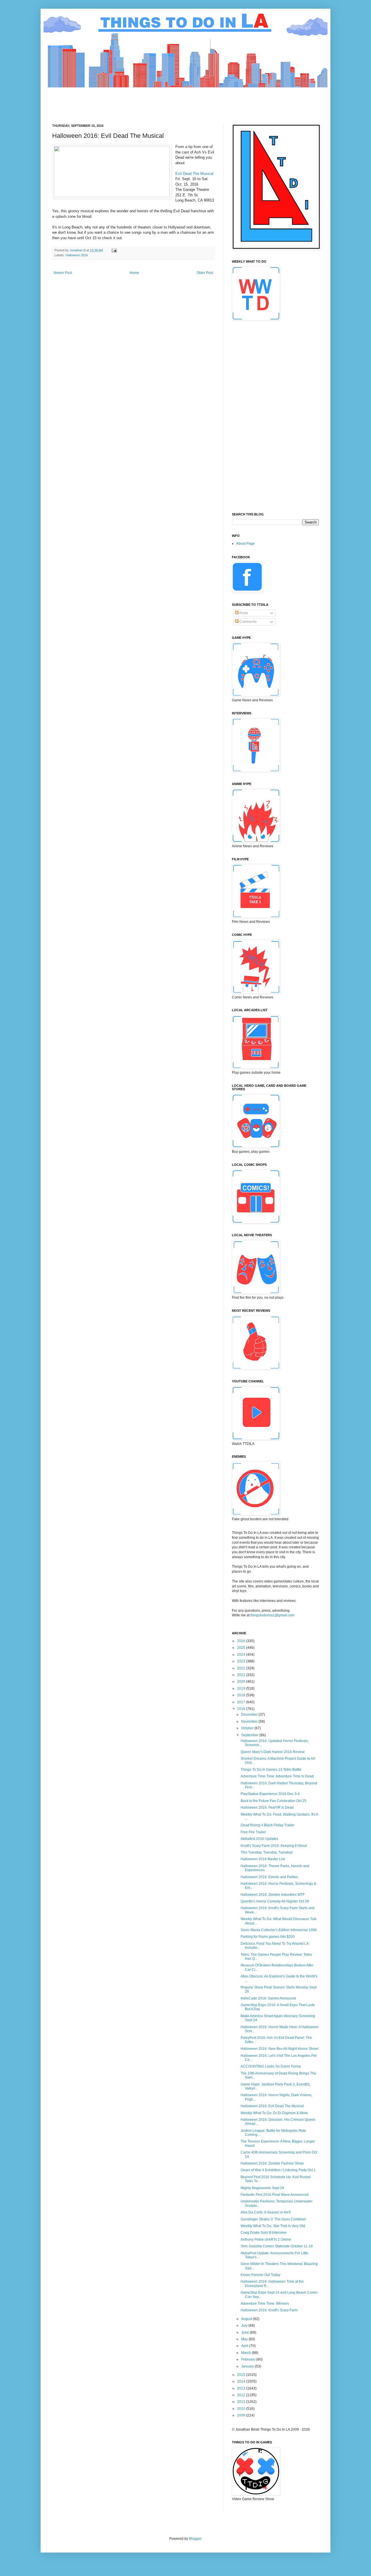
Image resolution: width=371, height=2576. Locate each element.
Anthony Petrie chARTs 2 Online (266, 2240)
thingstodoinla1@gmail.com (272, 1615)
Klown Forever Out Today (260, 2275)
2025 (242, 1648)
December (250, 1715)
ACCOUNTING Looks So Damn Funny (271, 2066)
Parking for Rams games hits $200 (268, 1937)
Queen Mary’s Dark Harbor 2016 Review (273, 1752)
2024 (242, 1655)
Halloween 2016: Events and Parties (269, 1877)
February (249, 2359)
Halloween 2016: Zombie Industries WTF (273, 1895)
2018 (242, 1695)
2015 (242, 2375)
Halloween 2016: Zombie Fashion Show (272, 2163)
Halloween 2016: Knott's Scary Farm (269, 2310)
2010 (242, 2409)
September (250, 1735)
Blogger (195, 2539)
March (247, 2353)
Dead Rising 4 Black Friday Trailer (268, 1825)
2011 (242, 2402)
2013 (242, 2388)
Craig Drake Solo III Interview (263, 2233)
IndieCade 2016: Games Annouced (268, 1998)
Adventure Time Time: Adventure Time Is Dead (277, 1776)
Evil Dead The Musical (194, 174)
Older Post (205, 273)
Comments (248, 622)
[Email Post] (114, 250)
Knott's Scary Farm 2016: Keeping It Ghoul (274, 1846)
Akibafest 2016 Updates (259, 1839)
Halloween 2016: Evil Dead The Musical (272, 2106)
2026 (242, 1641)
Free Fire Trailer (253, 1832)
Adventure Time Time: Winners (265, 2304)
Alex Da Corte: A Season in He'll (266, 2212)
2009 (242, 2415)
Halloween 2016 (77, 255)
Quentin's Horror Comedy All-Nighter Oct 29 (275, 1901)
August (247, 2319)
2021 (242, 1675)
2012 (242, 2395)
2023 (242, 1661)
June (245, 2332)
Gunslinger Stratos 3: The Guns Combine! (273, 2219)
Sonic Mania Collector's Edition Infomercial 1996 (279, 1930)
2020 (242, 1682)
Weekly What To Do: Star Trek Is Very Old (273, 2226)
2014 (242, 2381)
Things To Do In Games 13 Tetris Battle (271, 1770)
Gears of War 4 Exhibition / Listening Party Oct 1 (278, 2170)
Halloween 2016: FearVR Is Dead (267, 1807)
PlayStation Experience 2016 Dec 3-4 (270, 1794)
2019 (242, 1688)
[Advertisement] (158, 101)
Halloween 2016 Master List (263, 1859)
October (248, 1728)
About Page (245, 544)
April (245, 2346)
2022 (242, 1668)
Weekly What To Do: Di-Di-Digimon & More (274, 2113)
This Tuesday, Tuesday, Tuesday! (267, 1852)
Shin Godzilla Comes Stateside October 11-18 (277, 2246)
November (250, 1721)
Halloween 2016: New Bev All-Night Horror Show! (280, 2049)
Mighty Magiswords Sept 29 (262, 2188)
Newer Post (63, 273)
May (245, 2339)
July (245, 2326)
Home (134, 273)
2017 (242, 1702)
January (248, 2366)
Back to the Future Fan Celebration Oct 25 (273, 1801)
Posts (243, 613)
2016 (242, 1709)
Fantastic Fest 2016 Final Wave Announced (275, 2195)
